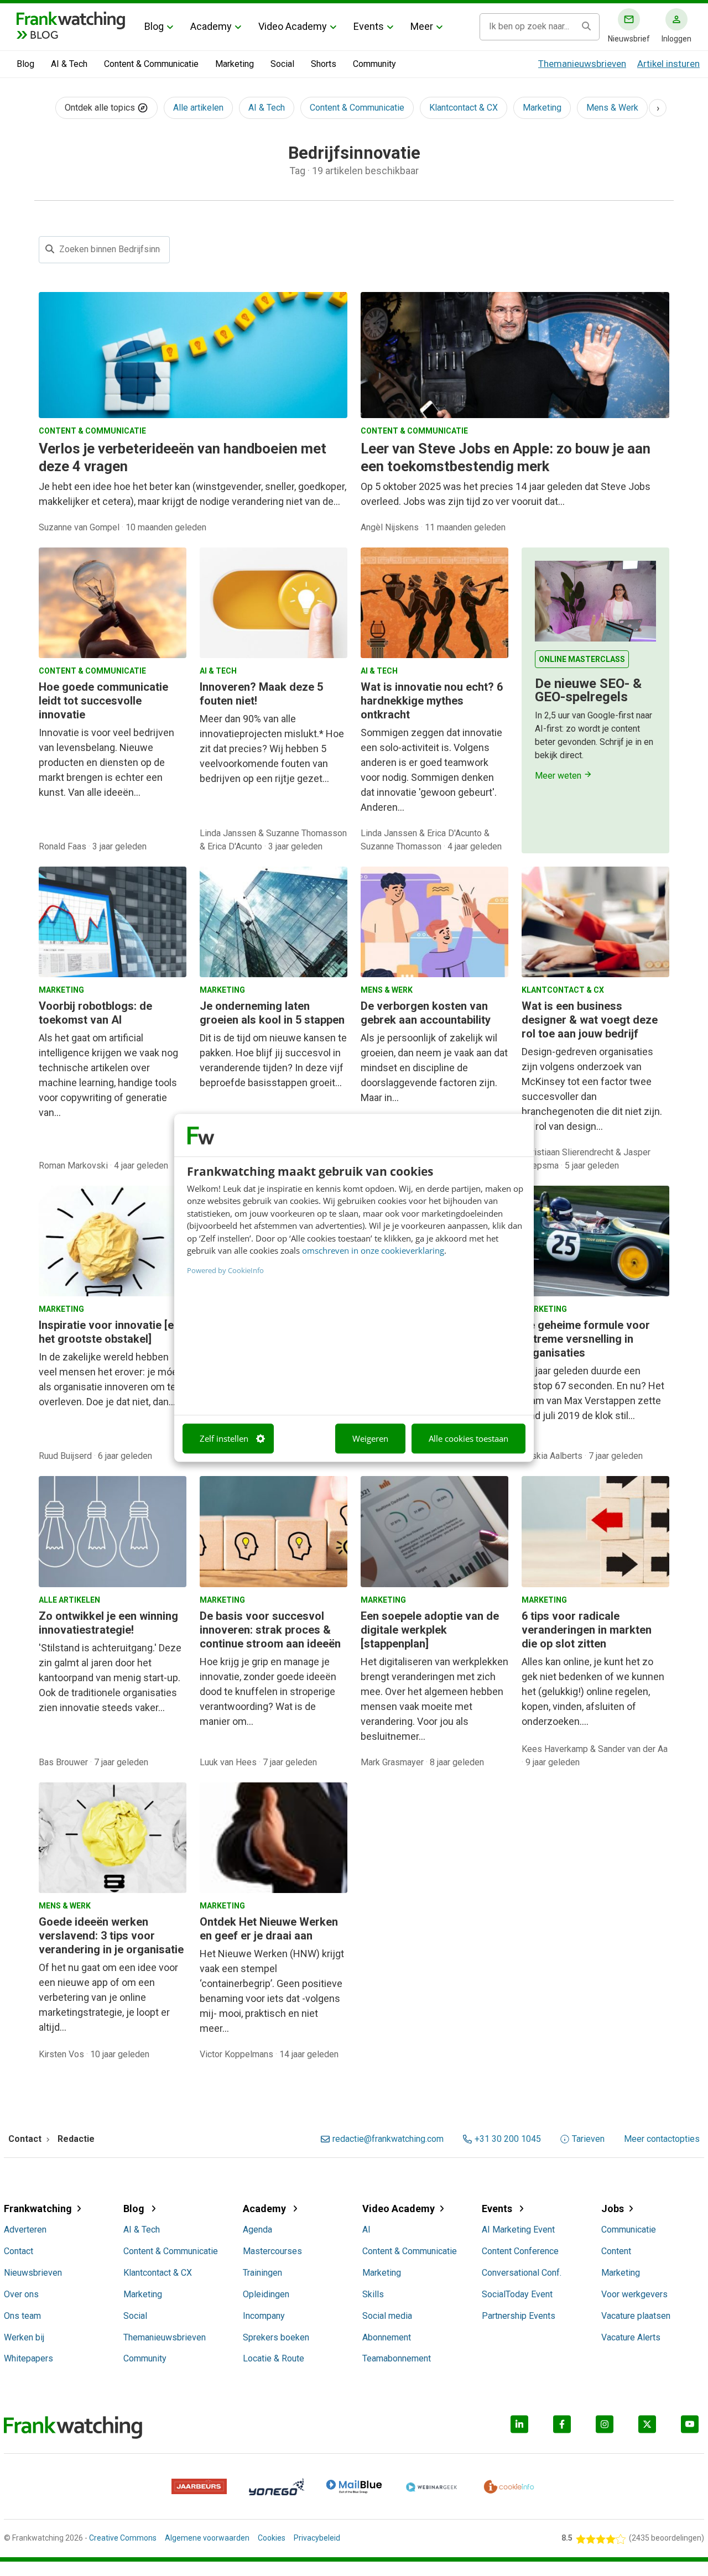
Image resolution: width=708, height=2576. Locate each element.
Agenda (257, 2230)
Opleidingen (266, 2294)
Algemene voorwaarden (207, 2538)
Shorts (324, 64)
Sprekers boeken (276, 2337)
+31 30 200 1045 (508, 2139)
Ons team (22, 2316)
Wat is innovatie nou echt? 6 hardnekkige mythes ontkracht (432, 701)
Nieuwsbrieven (33, 2273)
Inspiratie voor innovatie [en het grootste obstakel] (109, 1332)
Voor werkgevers (634, 2294)
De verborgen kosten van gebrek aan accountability (426, 1013)
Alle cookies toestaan (468, 1438)
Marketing (235, 64)
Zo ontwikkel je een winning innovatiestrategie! (108, 1623)
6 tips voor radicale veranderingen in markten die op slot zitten (587, 1630)
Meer (422, 26)
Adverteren (25, 2230)
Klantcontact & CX (464, 108)
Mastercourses (272, 2251)
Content (616, 2251)
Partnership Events (519, 2316)
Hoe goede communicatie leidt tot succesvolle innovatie (103, 701)
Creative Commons (123, 2538)
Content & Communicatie (151, 64)
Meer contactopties (662, 2139)
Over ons (21, 2294)
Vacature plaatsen (636, 2316)
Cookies (272, 2538)
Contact (19, 2251)
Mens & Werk (612, 108)
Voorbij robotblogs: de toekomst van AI (95, 1013)
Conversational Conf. (522, 2273)
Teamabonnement (397, 2358)
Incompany (264, 2316)
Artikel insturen (668, 64)
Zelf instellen (224, 1438)
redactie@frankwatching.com (388, 2139)
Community (374, 64)
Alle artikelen (198, 108)
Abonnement (387, 2337)
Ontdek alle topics (101, 108)
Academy (211, 26)
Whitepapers (28, 2358)
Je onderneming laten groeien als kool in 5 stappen (272, 1013)
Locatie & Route (274, 2358)
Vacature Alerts (631, 2337)
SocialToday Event (517, 2294)
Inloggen (676, 39)
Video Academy (293, 26)
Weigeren (370, 1438)
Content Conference (520, 2251)
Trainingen (262, 2273)
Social (282, 64)
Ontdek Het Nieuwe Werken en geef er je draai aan (269, 1929)
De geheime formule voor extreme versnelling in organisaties (586, 1339)
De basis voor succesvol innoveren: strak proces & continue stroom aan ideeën (270, 1630)
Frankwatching (38, 2209)
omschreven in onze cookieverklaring (373, 1250)
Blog (154, 26)
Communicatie (629, 2230)
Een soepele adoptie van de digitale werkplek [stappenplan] (430, 1630)
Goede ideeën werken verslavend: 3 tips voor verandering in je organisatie (111, 1936)
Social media (387, 2316)
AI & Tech (69, 64)
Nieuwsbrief (629, 39)
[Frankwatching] (71, 19)
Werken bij (24, 2337)
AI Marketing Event (518, 2230)
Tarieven (588, 2139)
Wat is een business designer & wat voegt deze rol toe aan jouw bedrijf (590, 1020)
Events (369, 26)
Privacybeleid (317, 2538)
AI (366, 2230)
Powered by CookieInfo (225, 1270)
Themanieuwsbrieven (582, 64)
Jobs (613, 2209)
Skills (373, 2294)
